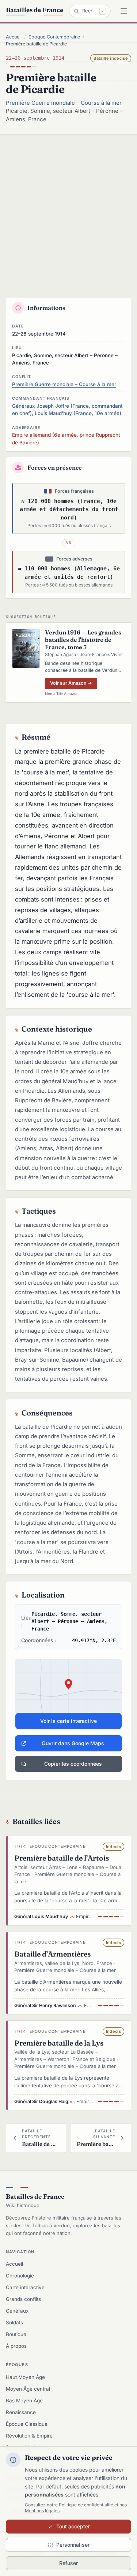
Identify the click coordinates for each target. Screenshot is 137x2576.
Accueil (14, 37)
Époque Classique (27, 2424)
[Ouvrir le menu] (124, 11)
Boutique (16, 2334)
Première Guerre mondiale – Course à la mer (64, 103)
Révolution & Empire (29, 2436)
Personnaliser (73, 2545)
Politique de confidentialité (86, 2505)
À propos (16, 2346)
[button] (68, 1694)
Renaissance (21, 2412)
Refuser (68, 2563)
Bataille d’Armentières (53, 1954)
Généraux (17, 2311)
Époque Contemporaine (54, 37)
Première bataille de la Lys (59, 2043)
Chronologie (20, 2276)
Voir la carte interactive (68, 1721)
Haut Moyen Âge (25, 2377)
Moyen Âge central (28, 2389)
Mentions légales (42, 2511)
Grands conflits (23, 2299)
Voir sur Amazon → (71, 683)
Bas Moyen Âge (24, 2401)
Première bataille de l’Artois (62, 1858)
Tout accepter (73, 2526)
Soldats (14, 2323)
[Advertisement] (68, 207)
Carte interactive (25, 2287)
